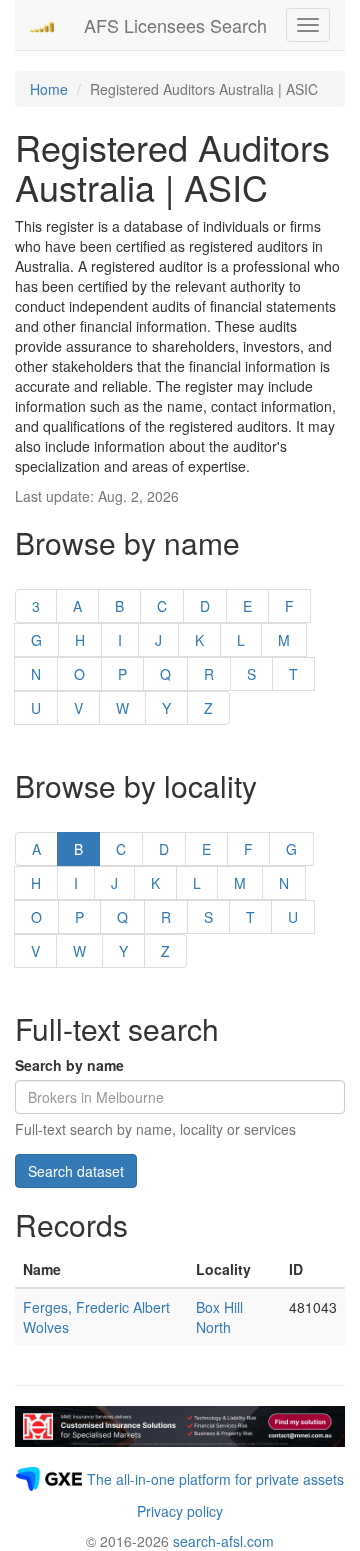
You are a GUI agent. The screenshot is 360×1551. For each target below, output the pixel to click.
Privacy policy (180, 1511)
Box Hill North (219, 1317)
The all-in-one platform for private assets (215, 1479)
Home (49, 89)
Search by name (69, 1065)
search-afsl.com (223, 1541)
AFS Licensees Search (175, 25)
